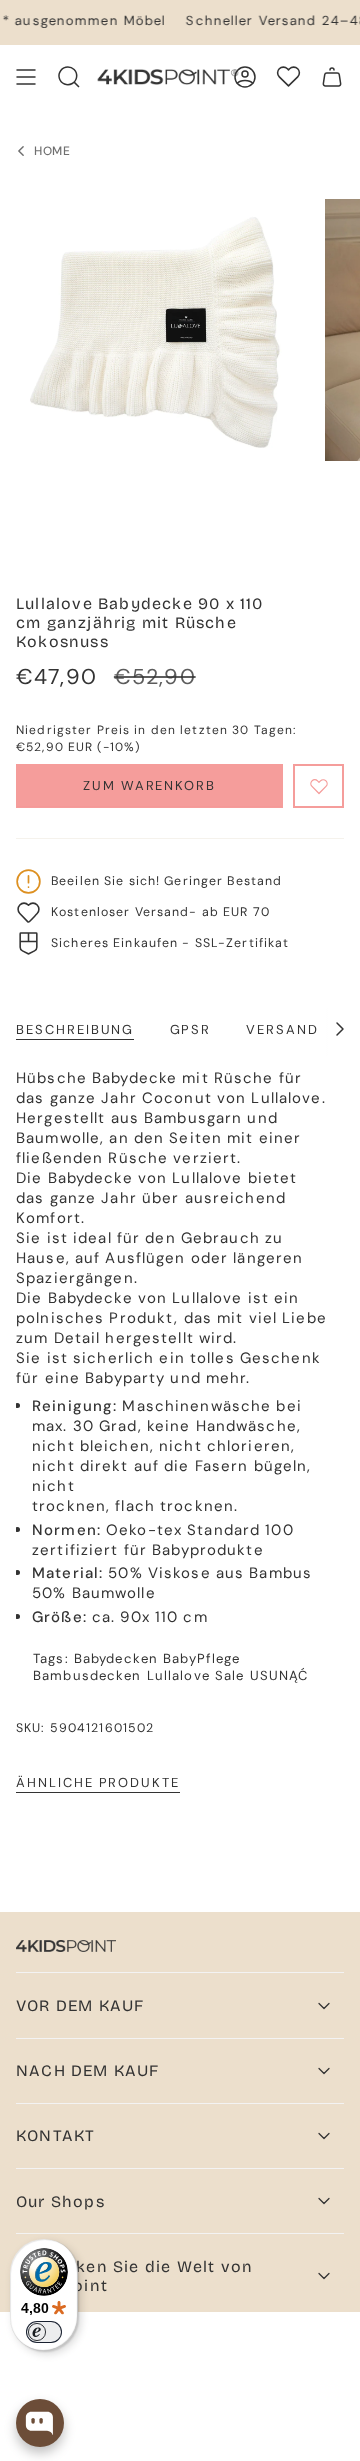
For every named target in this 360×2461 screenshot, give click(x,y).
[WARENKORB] (332, 77)
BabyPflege (201, 1658)
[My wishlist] (288, 76)
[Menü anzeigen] (26, 77)
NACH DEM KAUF (88, 2070)
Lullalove (178, 1675)
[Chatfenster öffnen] (40, 2423)
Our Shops (60, 2201)
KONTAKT (55, 2135)
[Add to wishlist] (318, 786)
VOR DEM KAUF (80, 2005)
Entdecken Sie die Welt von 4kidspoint (134, 2276)
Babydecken (116, 1658)
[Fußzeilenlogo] (66, 1946)
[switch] (44, 2332)
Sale (230, 1675)
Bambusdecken (87, 1675)
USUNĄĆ (279, 1675)
